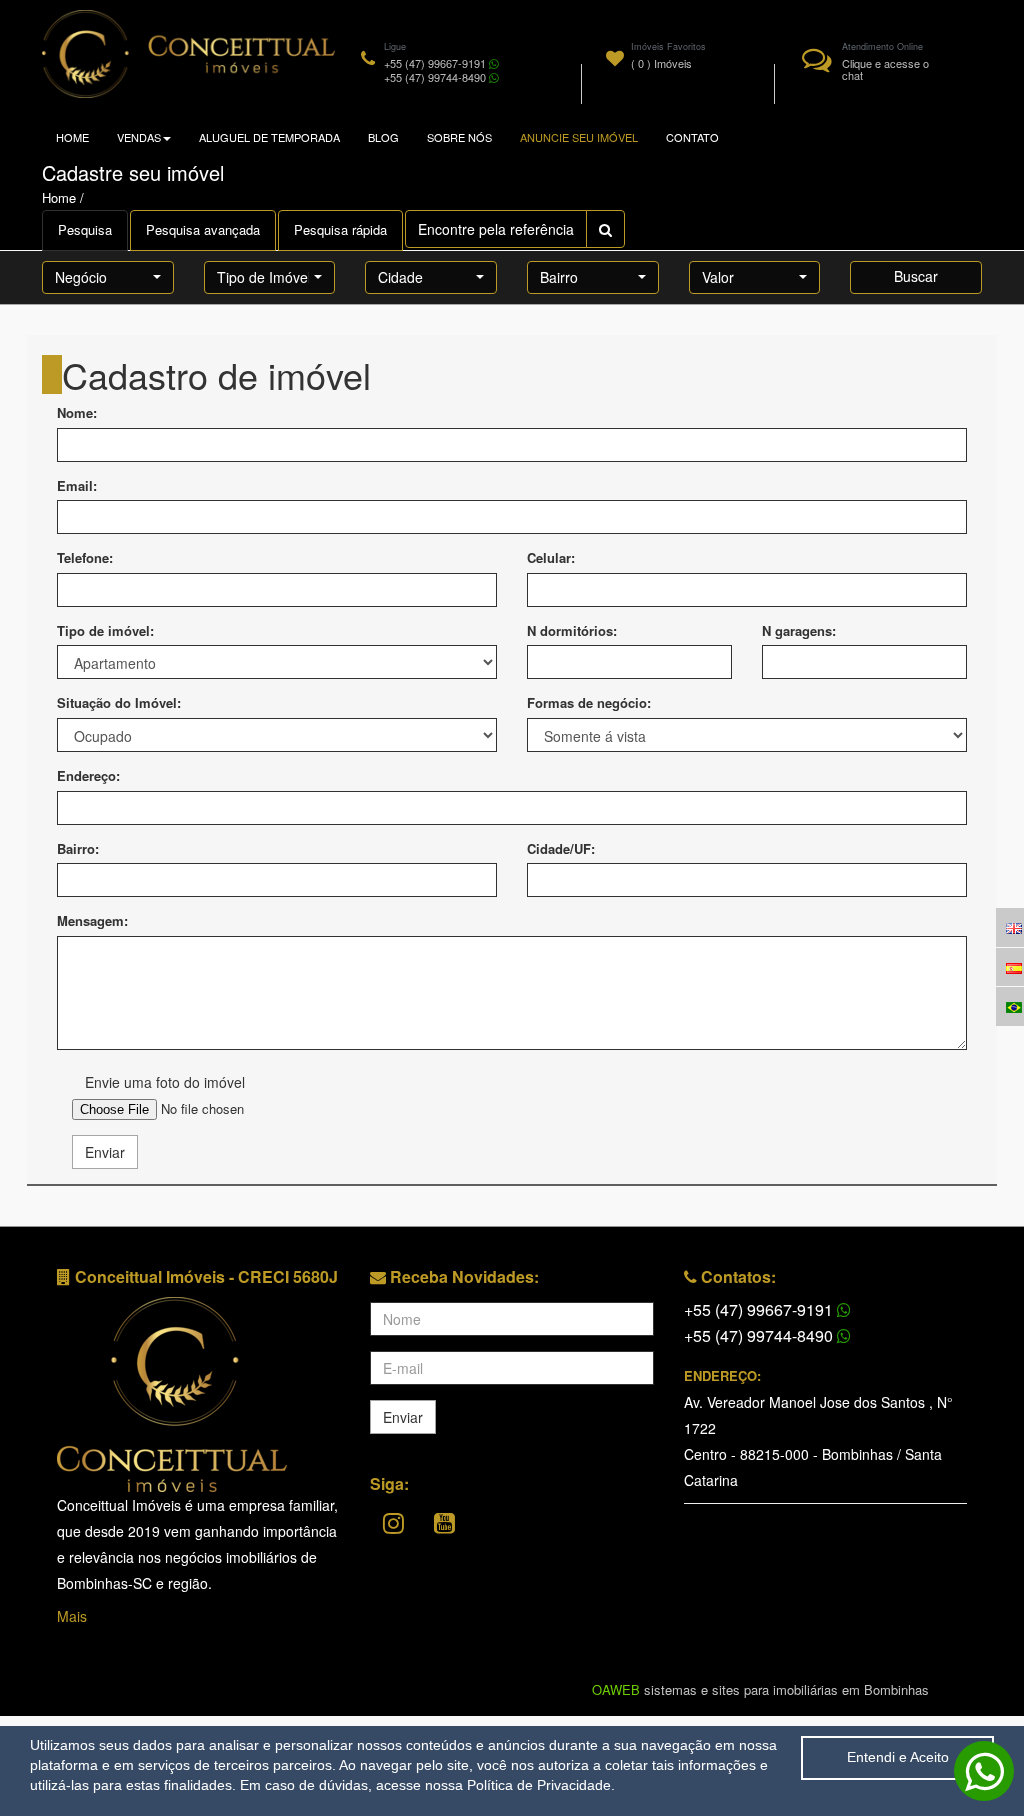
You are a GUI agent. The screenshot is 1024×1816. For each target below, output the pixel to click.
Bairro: (78, 849)
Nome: (77, 413)
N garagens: (799, 631)
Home (72, 137)
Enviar (105, 1152)
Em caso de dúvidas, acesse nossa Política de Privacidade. (427, 1785)
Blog (383, 137)
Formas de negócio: (589, 703)
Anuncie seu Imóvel (579, 137)
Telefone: (85, 558)
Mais (72, 1616)
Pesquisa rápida (340, 229)
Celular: (551, 558)
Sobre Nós (459, 137)
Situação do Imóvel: (119, 703)
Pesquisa (85, 229)
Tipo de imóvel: (105, 631)
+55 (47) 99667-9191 (760, 1309)
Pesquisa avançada (203, 229)
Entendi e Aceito (898, 1757)
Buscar (916, 276)
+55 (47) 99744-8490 (760, 1335)
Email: (77, 486)
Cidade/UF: (561, 849)
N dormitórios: (572, 631)
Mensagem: (92, 921)
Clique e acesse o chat (885, 69)
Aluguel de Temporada (269, 137)
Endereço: (88, 776)
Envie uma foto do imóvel (165, 1082)
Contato (692, 137)
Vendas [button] (139, 137)
